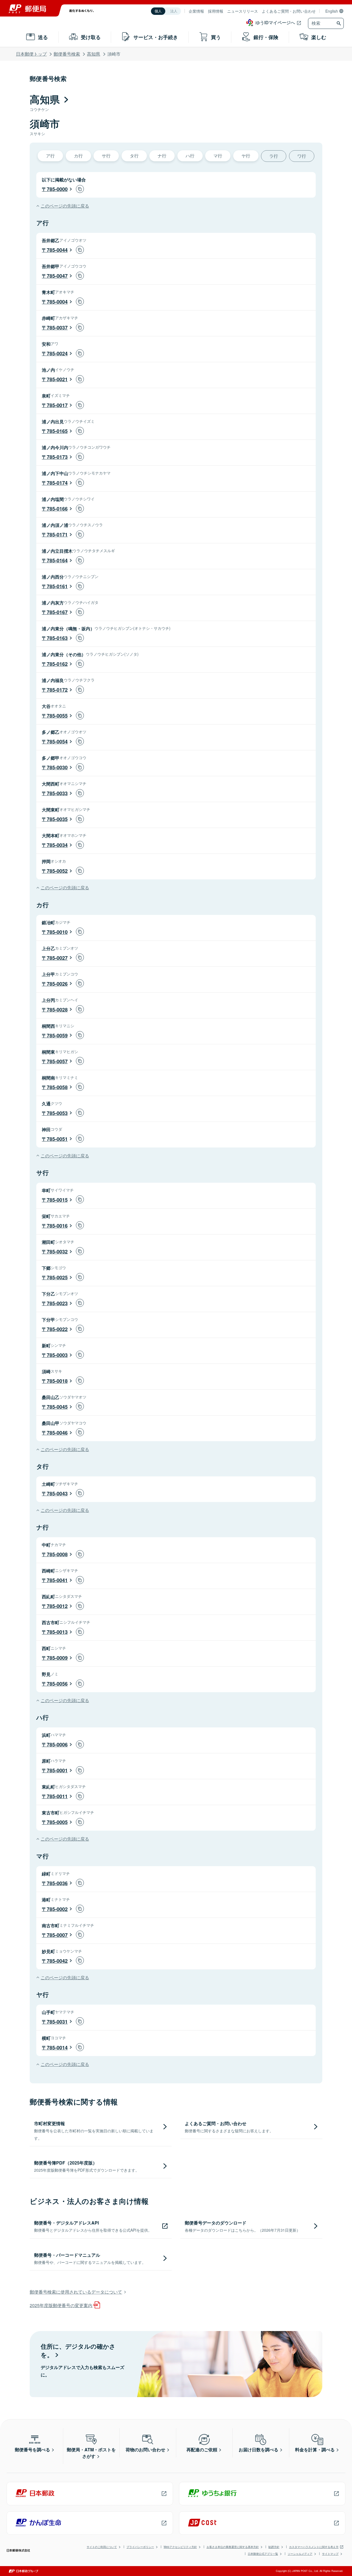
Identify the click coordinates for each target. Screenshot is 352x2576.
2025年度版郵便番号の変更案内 (61, 2305)
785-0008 (57, 1554)
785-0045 (57, 1407)
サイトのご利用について (102, 2547)
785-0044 (57, 250)
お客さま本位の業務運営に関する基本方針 (233, 2547)
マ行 (218, 156)
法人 (174, 11)
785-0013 (57, 1632)
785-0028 (57, 1010)
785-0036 (57, 1883)
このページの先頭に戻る (65, 206)
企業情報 (196, 11)
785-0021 (57, 379)
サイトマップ (330, 2554)
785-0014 (57, 2048)
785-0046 (57, 1433)
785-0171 (57, 535)
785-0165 (57, 431)
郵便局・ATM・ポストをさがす (91, 2453)
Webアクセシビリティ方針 (180, 2547)
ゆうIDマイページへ (275, 22)
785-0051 (57, 1139)
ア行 (50, 156)
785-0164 (57, 560)
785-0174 (57, 483)
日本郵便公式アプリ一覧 (263, 2554)
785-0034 (57, 845)
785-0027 (57, 958)
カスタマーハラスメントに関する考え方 (314, 2547)
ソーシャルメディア (300, 2554)
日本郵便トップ (31, 54)
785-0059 (57, 1035)
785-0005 (57, 1822)
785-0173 (57, 457)
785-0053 (57, 1113)
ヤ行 (246, 156)
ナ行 (162, 156)
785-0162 (57, 664)
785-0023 (57, 1303)
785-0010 (57, 932)
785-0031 (57, 2022)
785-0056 (57, 1684)
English (332, 11)
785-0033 (57, 793)
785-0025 (57, 1277)
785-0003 (57, 1355)
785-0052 (57, 871)
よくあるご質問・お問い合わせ (289, 11)
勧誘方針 (274, 2547)
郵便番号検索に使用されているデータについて (76, 2292)
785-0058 (57, 1087)
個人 (158, 11)
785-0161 (57, 586)
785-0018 (57, 1381)
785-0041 (57, 1580)
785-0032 (57, 1252)
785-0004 (57, 302)
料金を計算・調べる (315, 2450)
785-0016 (57, 1226)
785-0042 (57, 1961)
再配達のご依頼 (202, 2450)
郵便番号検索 (67, 54)
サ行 (106, 156)
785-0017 (57, 405)
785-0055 (57, 716)
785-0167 (57, 612)
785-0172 (57, 690)
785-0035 (57, 819)
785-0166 (57, 509)
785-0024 (57, 353)
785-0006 (57, 1744)
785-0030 (57, 767)
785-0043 (57, 1493)
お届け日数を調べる (258, 2450)
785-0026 (57, 984)
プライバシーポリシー (140, 2547)
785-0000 (57, 189)
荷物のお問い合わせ (145, 2450)
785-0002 (57, 1909)
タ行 (134, 156)
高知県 (94, 54)
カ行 (78, 156)
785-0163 (57, 638)
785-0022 (57, 1329)
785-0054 (57, 742)
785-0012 (57, 1606)
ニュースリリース (243, 11)
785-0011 (57, 1796)
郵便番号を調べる (32, 2450)
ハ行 (190, 156)
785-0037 (57, 328)
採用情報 (216, 11)
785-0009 (57, 1658)
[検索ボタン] (339, 23)
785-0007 (57, 1935)
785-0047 (57, 276)
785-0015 (57, 1200)
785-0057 (57, 1061)
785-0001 (57, 1770)
